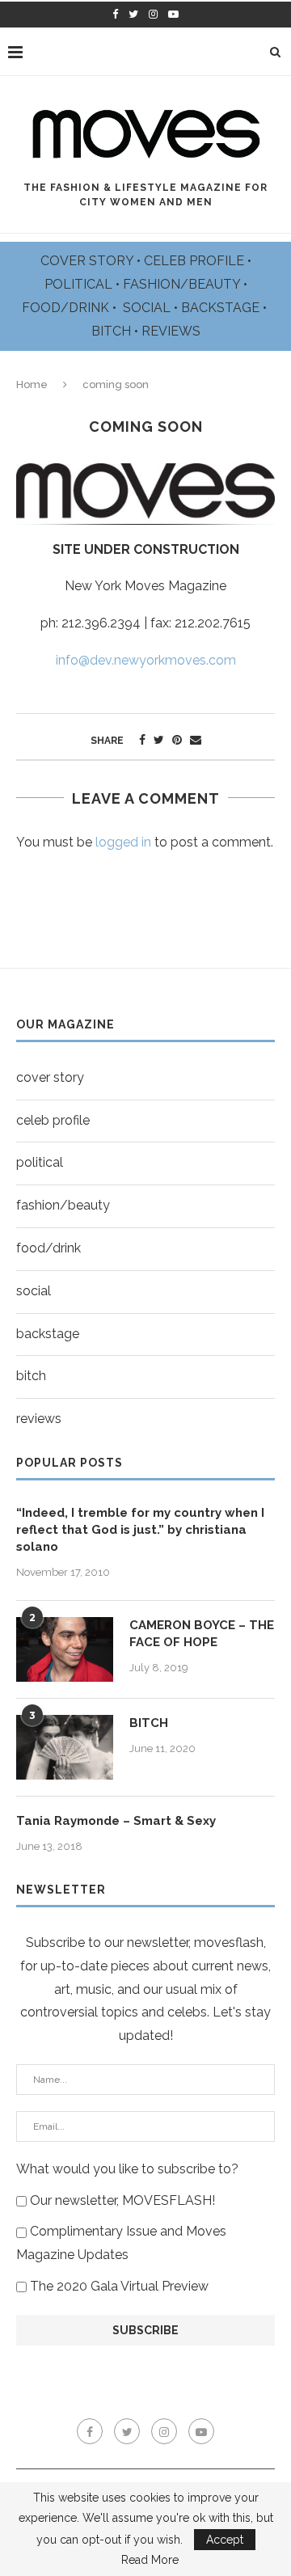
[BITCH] (65, 1747)
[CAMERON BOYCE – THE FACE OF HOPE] (65, 1649)
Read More (150, 2560)
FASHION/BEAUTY (183, 284)
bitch (31, 1376)
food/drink (48, 1248)
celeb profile (53, 1120)
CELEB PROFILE (196, 261)
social (34, 1291)
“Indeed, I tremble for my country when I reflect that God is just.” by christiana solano (140, 1530)
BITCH (113, 331)
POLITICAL (80, 284)
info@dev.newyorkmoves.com (146, 660)
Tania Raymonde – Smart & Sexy (116, 1821)
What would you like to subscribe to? (127, 2169)
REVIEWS (171, 331)
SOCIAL (148, 308)
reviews (39, 1419)
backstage (48, 1334)
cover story (50, 1077)
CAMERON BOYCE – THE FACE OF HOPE (202, 1634)
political (40, 1162)
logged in (123, 842)
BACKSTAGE (222, 308)
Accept (225, 2540)
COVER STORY (89, 261)
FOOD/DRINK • (71, 308)
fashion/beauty (63, 1205)
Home (32, 384)
